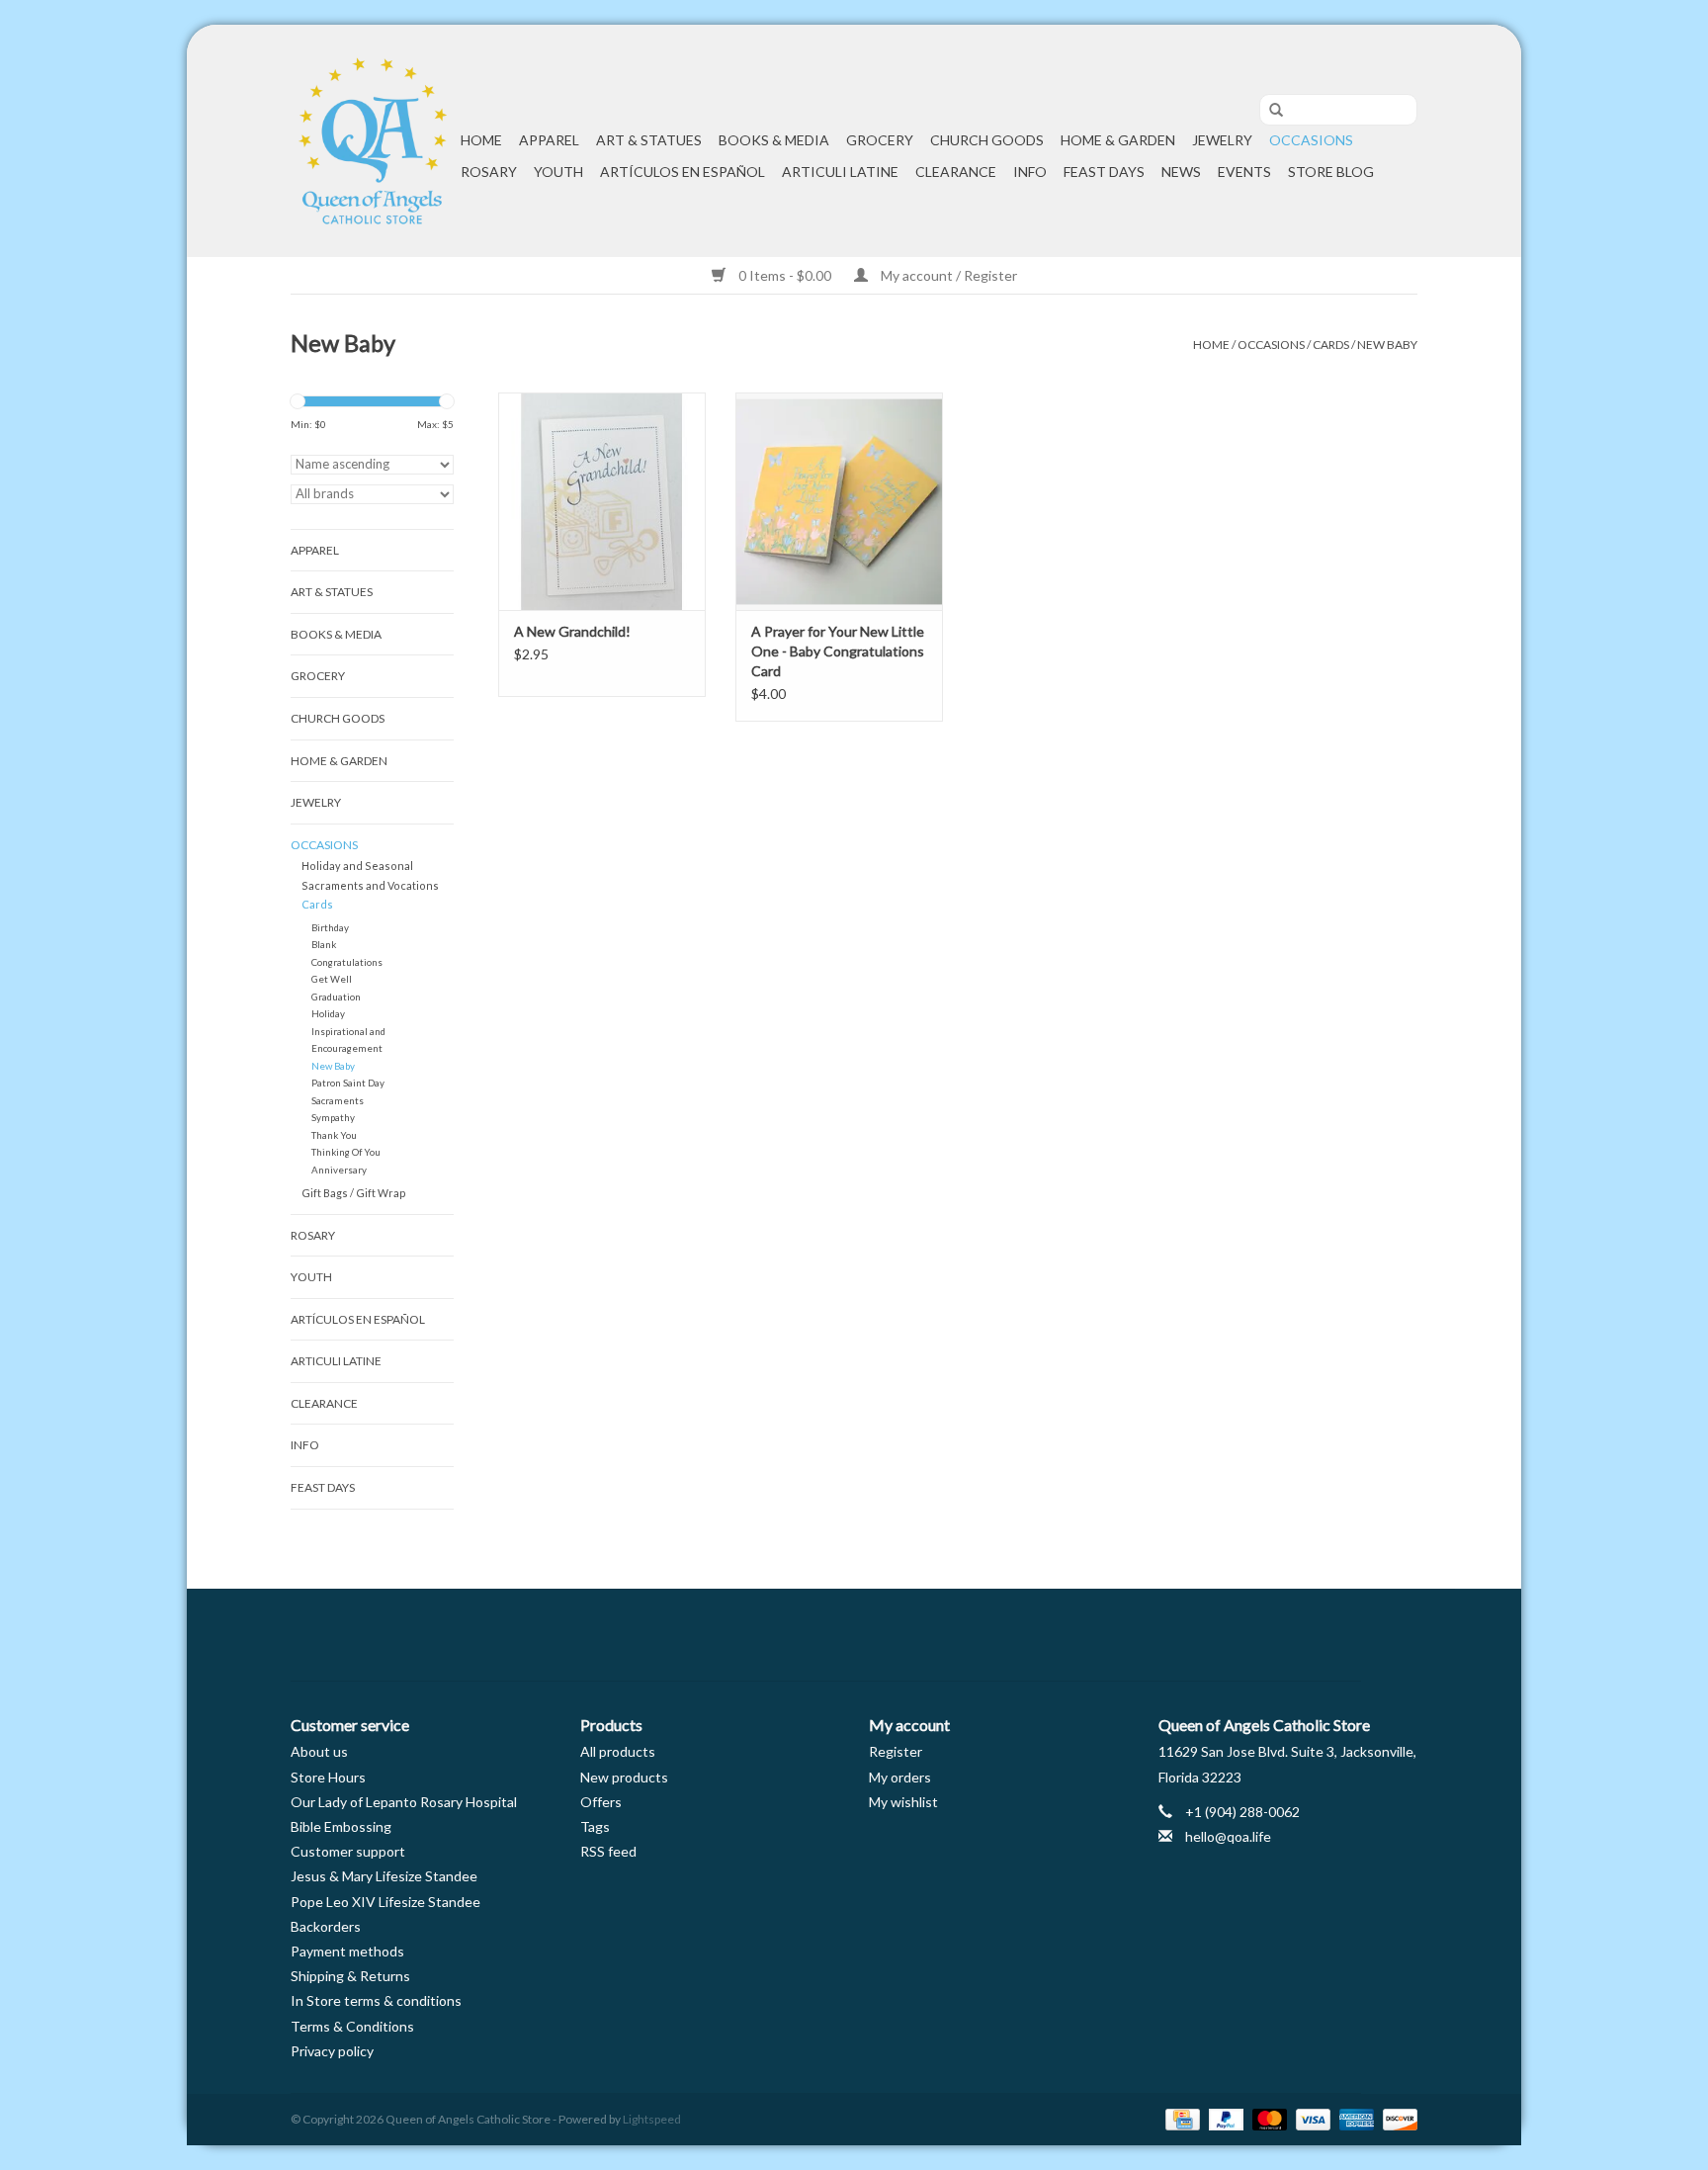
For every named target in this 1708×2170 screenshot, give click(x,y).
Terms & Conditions (352, 2026)
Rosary (489, 172)
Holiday (328, 1013)
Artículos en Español (683, 172)
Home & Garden (1118, 140)
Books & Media (774, 140)
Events (1244, 172)
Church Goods (987, 140)
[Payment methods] (1180, 2118)
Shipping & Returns (350, 1976)
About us (319, 1751)
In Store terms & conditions (376, 2000)
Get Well (332, 979)
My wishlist (903, 1802)
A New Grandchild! (572, 631)
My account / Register (947, 275)
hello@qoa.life (1228, 1836)
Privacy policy (332, 2051)
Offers (601, 1802)
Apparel (549, 140)
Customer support (348, 1851)
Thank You (334, 1135)
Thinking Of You (346, 1152)
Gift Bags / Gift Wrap (354, 1193)
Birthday (330, 927)
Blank (324, 944)
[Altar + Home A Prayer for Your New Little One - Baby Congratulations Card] (839, 501)
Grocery (880, 140)
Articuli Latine (840, 172)
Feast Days (1104, 172)
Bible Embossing (341, 1826)
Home (481, 140)
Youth (558, 172)
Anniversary (339, 1170)
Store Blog (1331, 172)
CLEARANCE (956, 172)
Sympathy (333, 1117)
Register (896, 1751)
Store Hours (328, 1777)
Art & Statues (649, 140)
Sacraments (338, 1100)
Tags (595, 1826)
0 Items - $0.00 (785, 275)
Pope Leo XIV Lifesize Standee (385, 1902)
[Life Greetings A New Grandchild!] (602, 501)
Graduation (336, 997)
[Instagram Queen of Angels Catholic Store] (923, 1635)
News (1181, 172)
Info (1030, 172)
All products (618, 1751)
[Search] (1269, 111)
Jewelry (1222, 140)
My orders (900, 1777)
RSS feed (608, 1851)
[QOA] (373, 141)
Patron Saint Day (348, 1083)
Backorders (326, 1926)
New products (624, 1777)
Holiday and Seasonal (357, 866)
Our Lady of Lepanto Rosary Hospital (404, 1802)
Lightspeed (652, 2119)
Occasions (1311, 140)
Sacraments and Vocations (370, 885)
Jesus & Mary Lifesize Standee (384, 1876)
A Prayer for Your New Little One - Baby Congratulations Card (838, 651)
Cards (1331, 345)
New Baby (1387, 345)
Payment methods (347, 1951)
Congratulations (347, 962)
